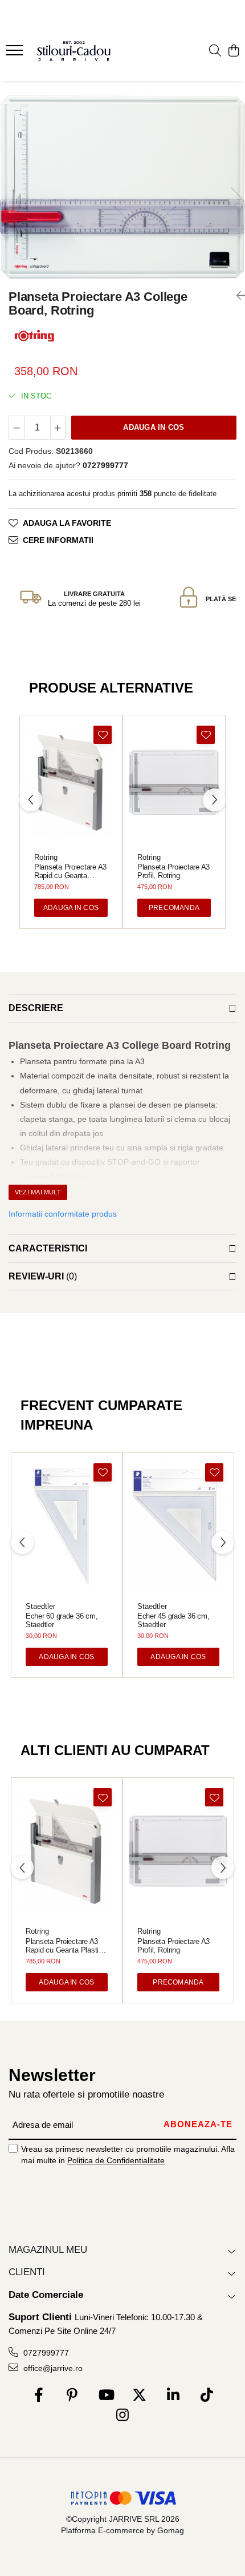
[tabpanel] (122, 187)
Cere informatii (58, 540)
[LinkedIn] (173, 2396)
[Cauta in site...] (215, 51)
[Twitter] (139, 2396)
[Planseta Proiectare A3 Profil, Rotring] (174, 782)
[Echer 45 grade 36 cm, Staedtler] (178, 1526)
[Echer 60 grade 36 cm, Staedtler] (67, 1526)
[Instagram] (123, 2416)
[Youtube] (106, 2396)
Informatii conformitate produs (63, 1214)
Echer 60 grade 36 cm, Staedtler (62, 1620)
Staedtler (40, 1606)
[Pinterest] (72, 2396)
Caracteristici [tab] (48, 1248)
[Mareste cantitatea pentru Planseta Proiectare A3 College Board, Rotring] (58, 428)
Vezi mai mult (38, 1192)
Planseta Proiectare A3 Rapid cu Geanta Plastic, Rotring (70, 871)
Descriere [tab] (36, 1008)
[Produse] (16, 54)
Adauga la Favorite (67, 523)
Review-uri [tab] (43, 1276)
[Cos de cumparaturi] (233, 51)
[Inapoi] (236, 296)
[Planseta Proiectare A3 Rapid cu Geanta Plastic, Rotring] (71, 782)
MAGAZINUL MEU (48, 2250)
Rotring (46, 857)
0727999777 (45, 2353)
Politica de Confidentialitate (116, 2160)
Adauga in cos (154, 427)
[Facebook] (38, 2396)
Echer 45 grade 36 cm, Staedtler (173, 1620)
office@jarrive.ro (52, 2368)
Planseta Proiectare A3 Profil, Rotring (173, 871)
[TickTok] (207, 2396)
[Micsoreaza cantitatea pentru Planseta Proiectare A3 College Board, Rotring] (17, 428)
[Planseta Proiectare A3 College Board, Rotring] (122, 187)
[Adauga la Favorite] (103, 735)
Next (236, 198)
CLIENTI (27, 2272)
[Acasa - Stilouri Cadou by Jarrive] (74, 51)
